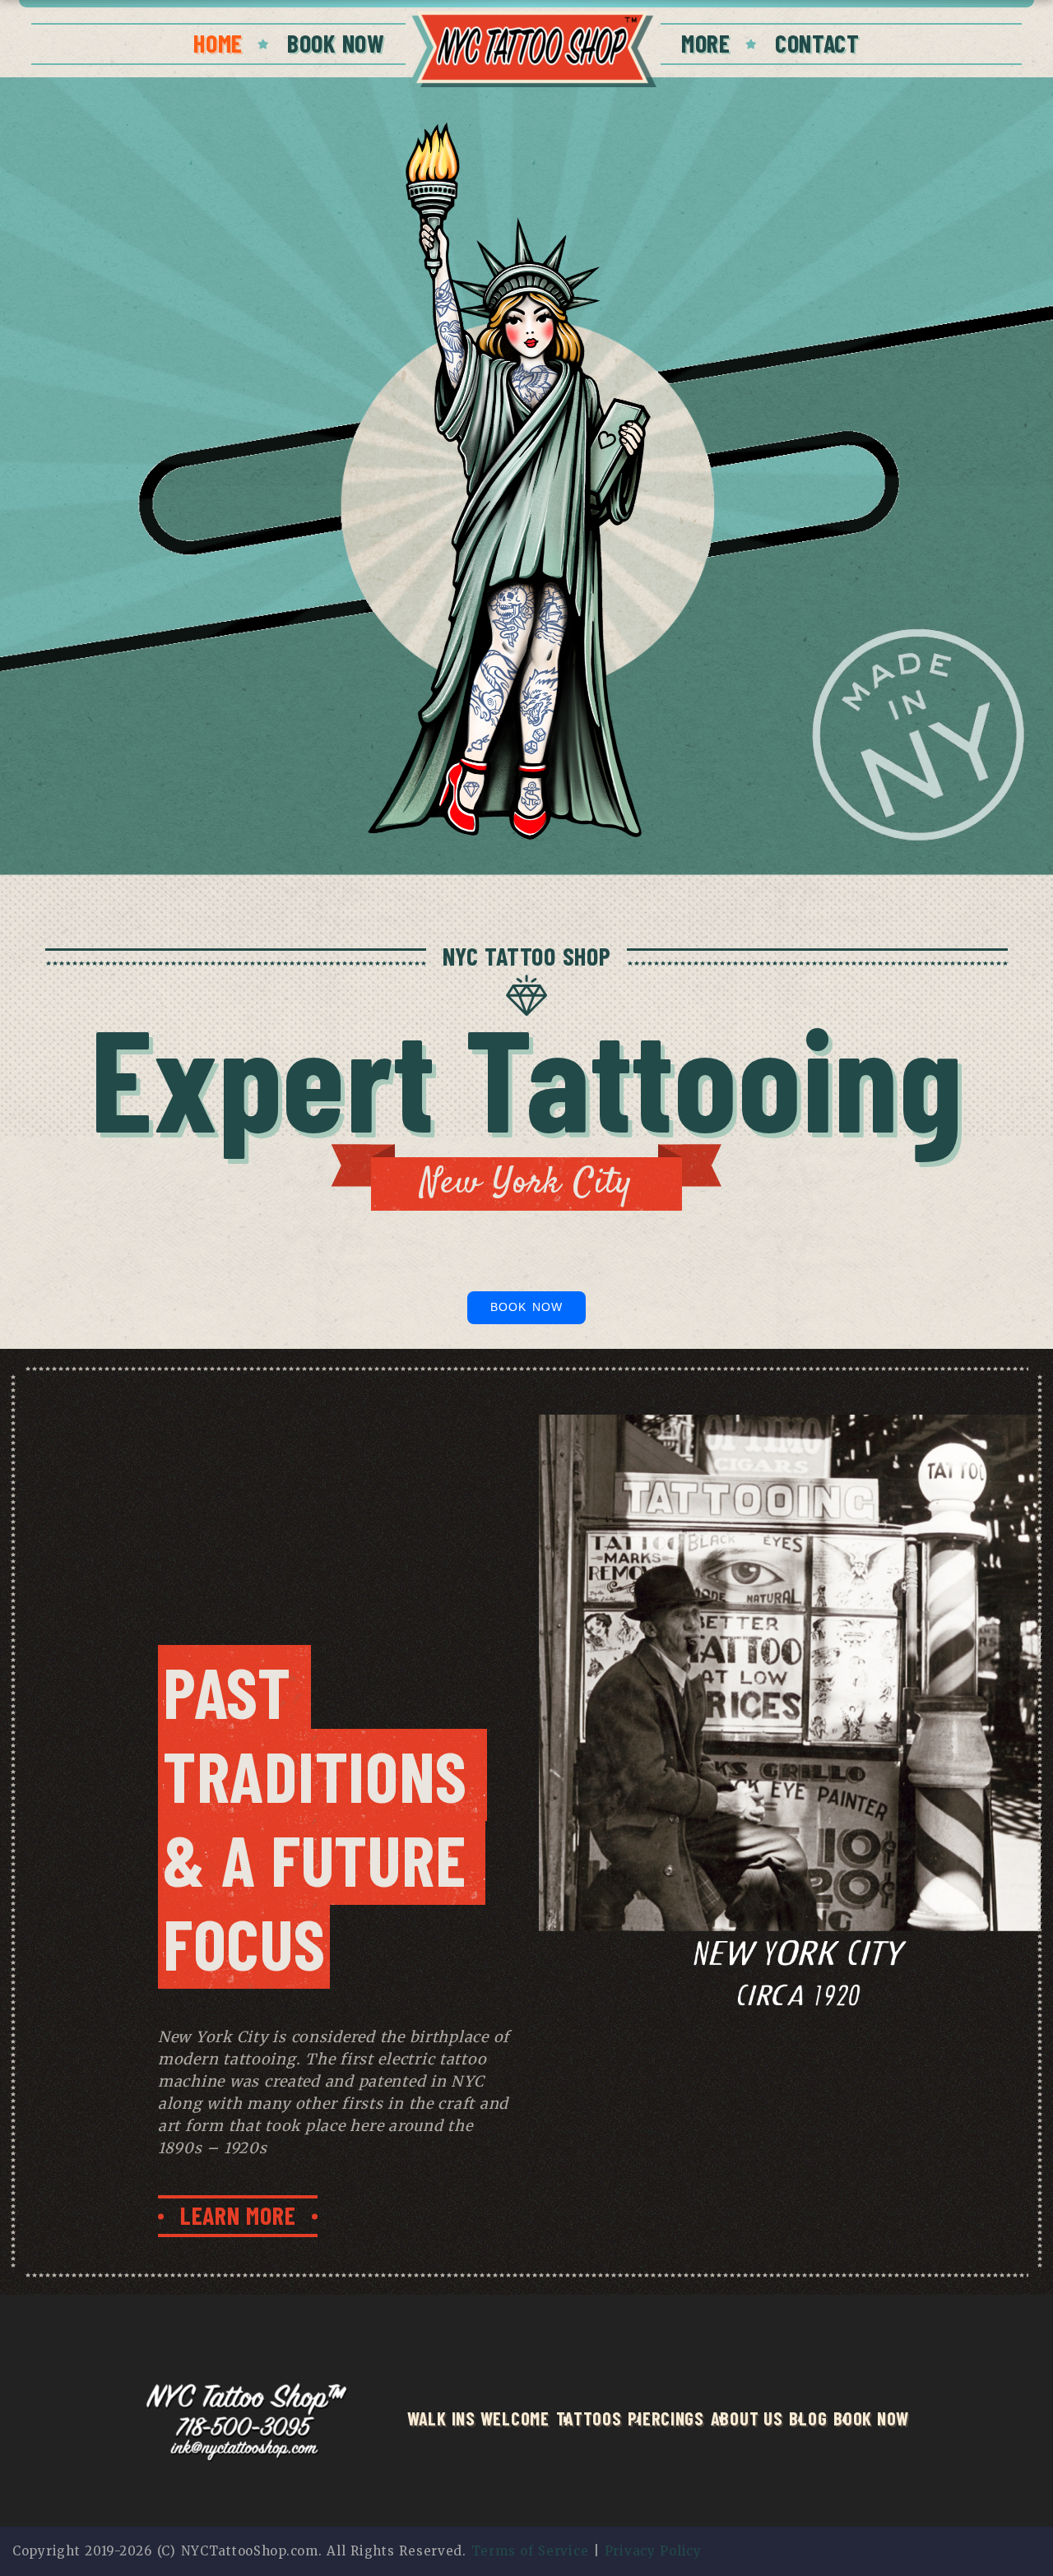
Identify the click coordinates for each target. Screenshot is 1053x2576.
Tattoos (589, 2418)
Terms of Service (530, 2551)
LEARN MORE (238, 2215)
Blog (808, 2418)
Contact (817, 43)
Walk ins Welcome (478, 2418)
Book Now (336, 43)
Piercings (666, 2418)
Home (218, 43)
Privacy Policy (653, 2551)
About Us (747, 2418)
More (706, 43)
